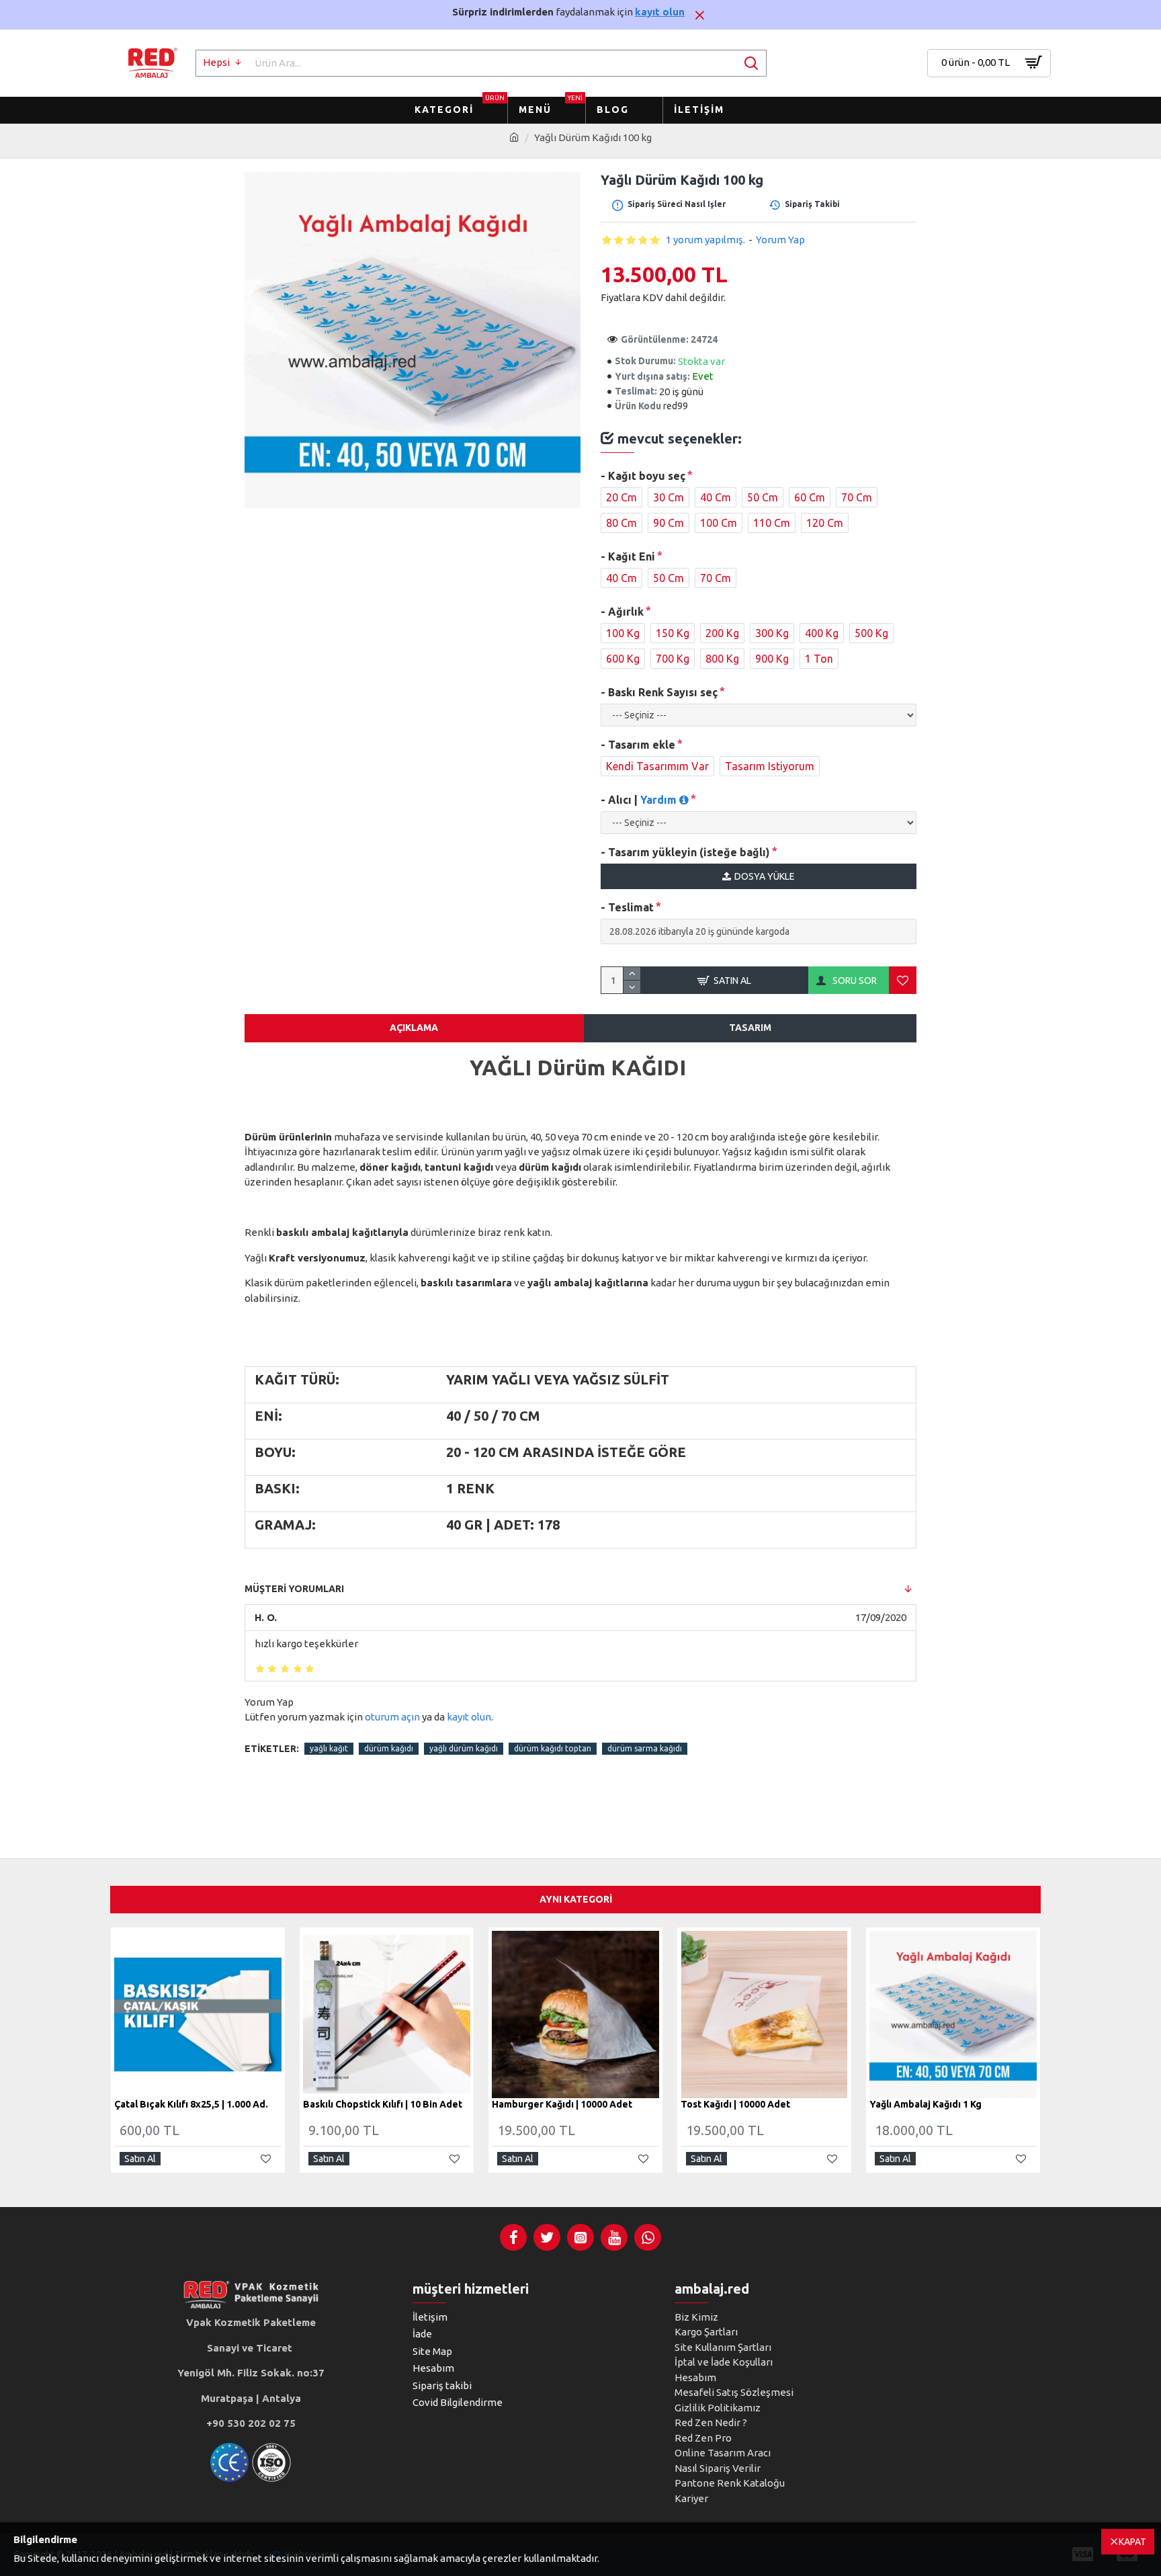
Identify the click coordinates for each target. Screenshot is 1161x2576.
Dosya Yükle (765, 876)
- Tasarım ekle (638, 745)
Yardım (660, 800)
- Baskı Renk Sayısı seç (659, 692)
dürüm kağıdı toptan (553, 1748)
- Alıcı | (640, 800)
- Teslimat (627, 907)
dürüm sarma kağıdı (645, 1748)
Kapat (1132, 2542)
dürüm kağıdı (389, 1748)
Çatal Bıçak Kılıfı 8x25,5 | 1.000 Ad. (191, 2105)
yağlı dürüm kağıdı (464, 1748)
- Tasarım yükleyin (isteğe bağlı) (685, 852)
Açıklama (414, 1028)
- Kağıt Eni (628, 556)
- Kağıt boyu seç (643, 476)
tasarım (750, 1028)
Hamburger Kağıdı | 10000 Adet (562, 2105)
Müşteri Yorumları (294, 1589)
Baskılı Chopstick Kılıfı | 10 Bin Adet (383, 2105)
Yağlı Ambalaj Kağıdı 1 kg (926, 2105)
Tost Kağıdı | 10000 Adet (735, 2105)
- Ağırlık (622, 612)
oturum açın (392, 1717)
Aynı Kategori (576, 1899)
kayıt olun (660, 12)
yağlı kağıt (329, 1748)
